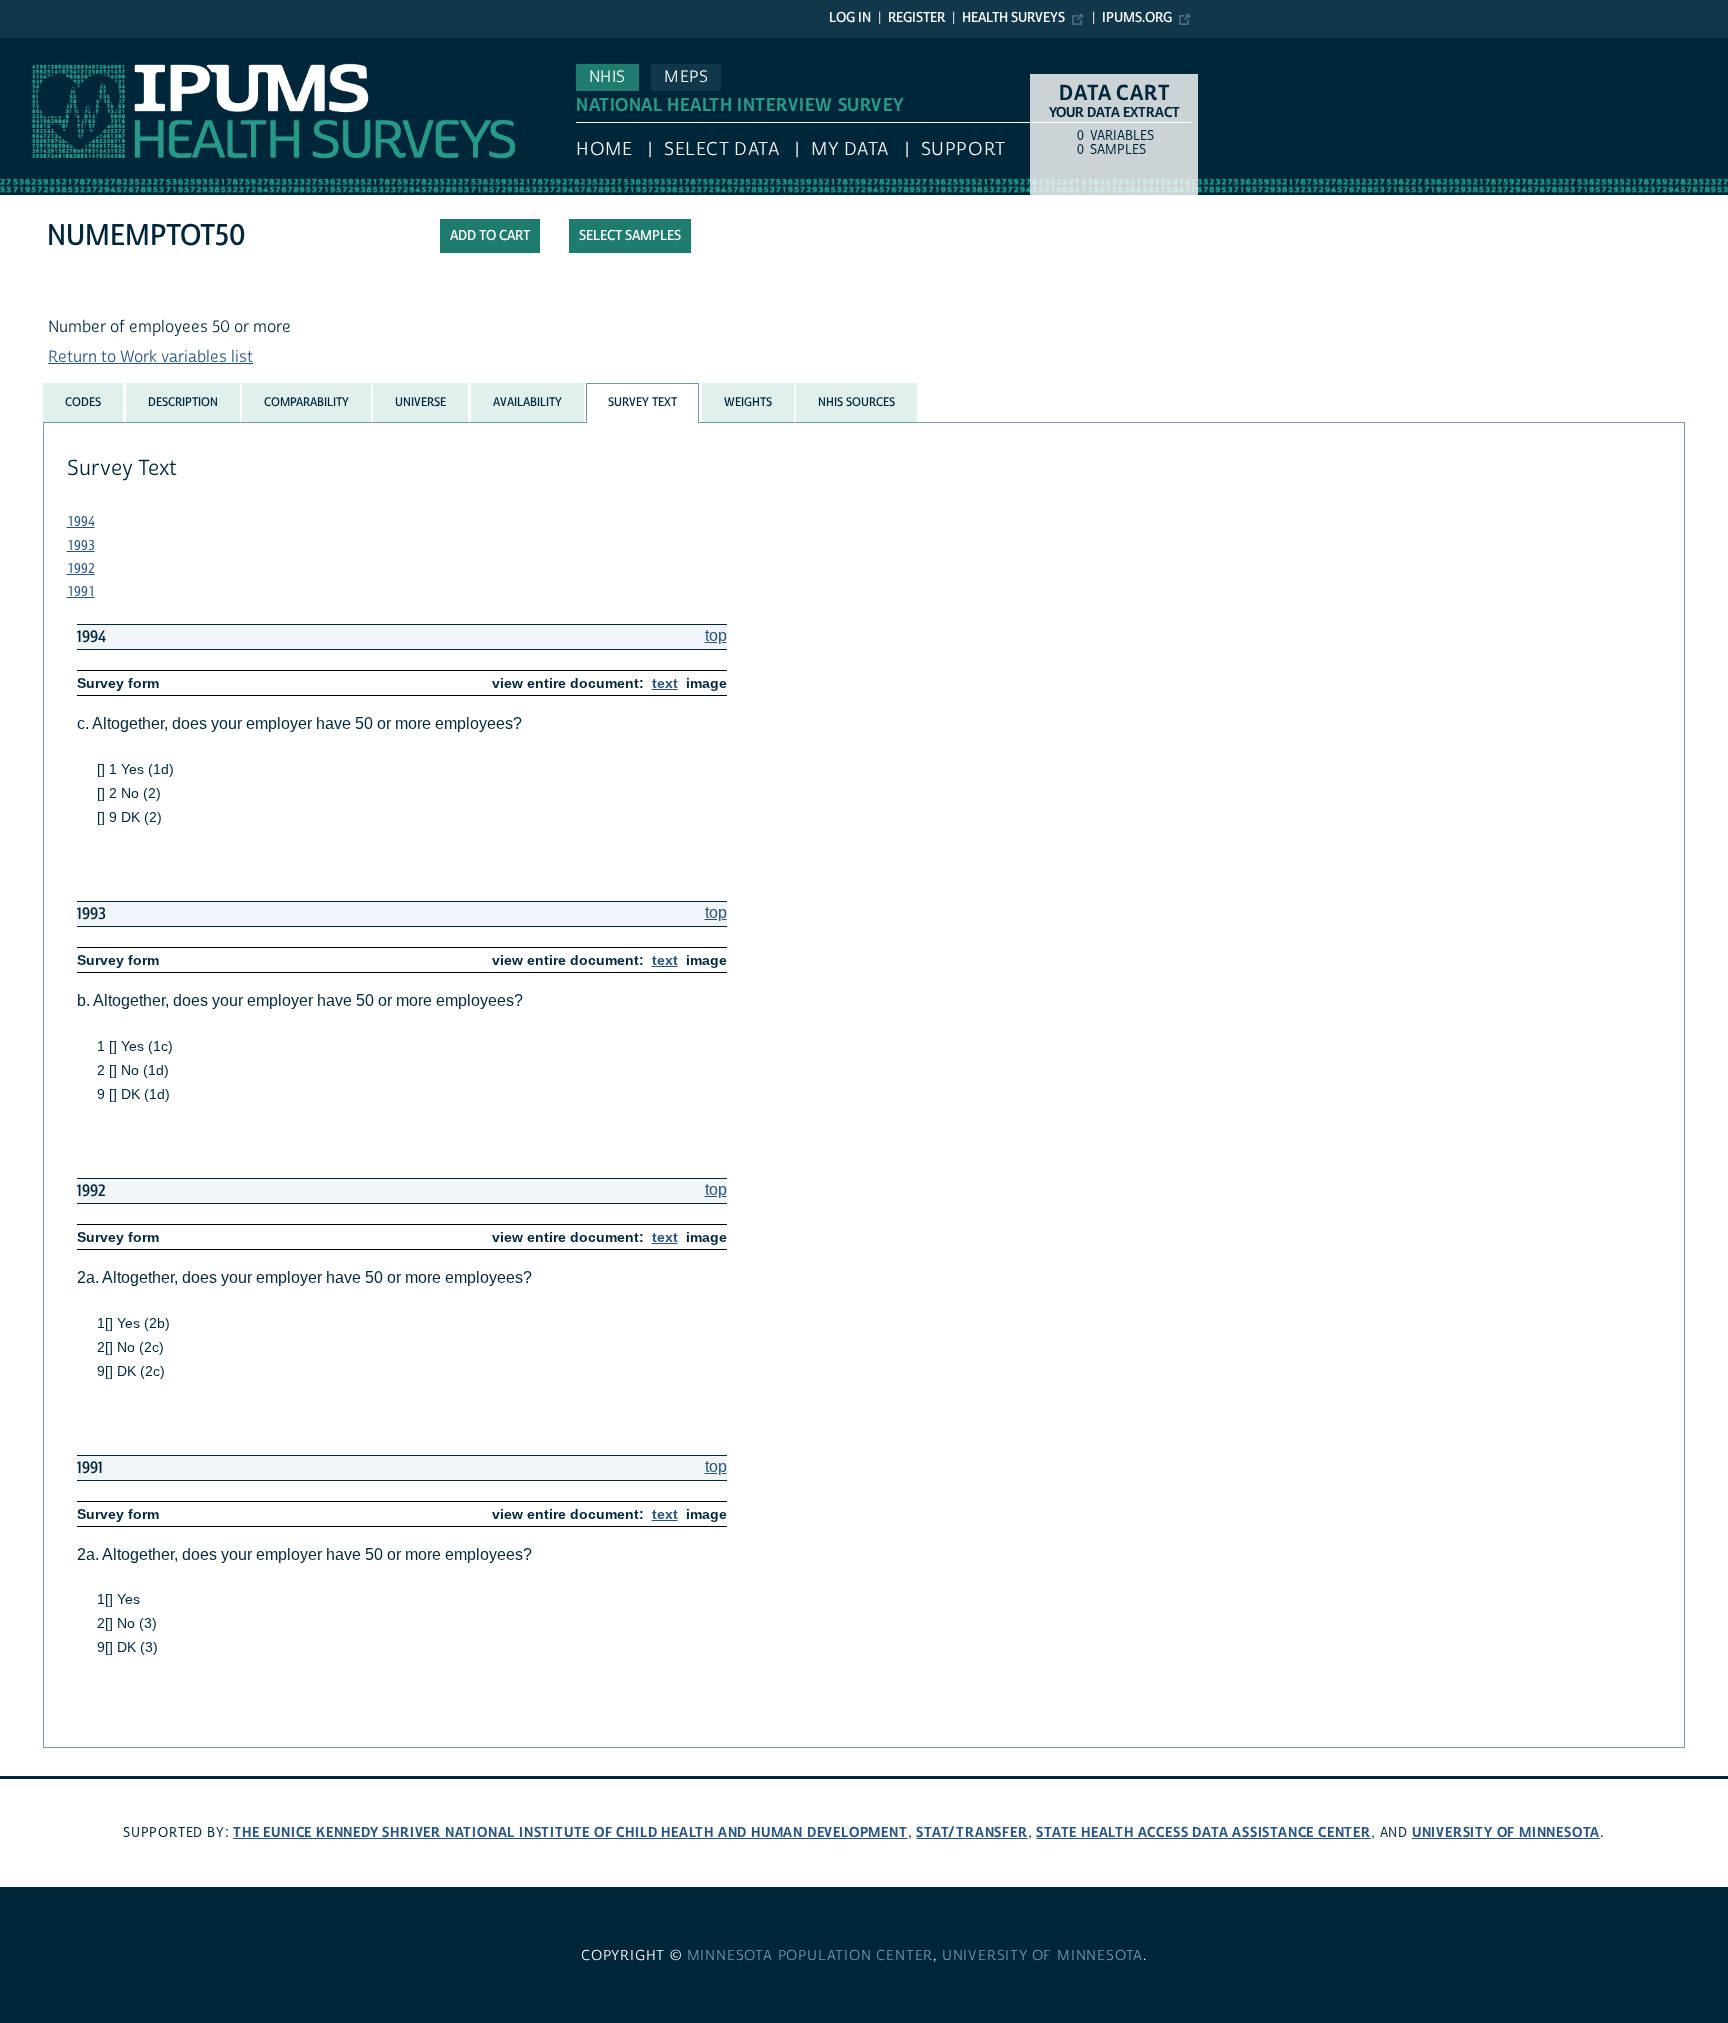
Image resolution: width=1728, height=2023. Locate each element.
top (716, 635)
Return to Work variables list (150, 357)
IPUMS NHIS (43, 48)
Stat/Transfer (971, 1832)
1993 (81, 546)
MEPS (686, 77)
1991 (81, 592)
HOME (604, 149)
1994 (81, 522)
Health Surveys (1013, 18)
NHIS (607, 77)
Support (963, 149)
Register (916, 18)
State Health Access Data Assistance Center (1203, 1832)
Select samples (630, 236)
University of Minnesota (1506, 1832)
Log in (850, 18)
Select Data (721, 149)
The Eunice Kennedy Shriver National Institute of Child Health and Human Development (570, 1832)
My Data (850, 149)
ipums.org (1137, 18)
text (665, 683)
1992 (81, 569)
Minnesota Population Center (810, 1956)
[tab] (83, 402)
